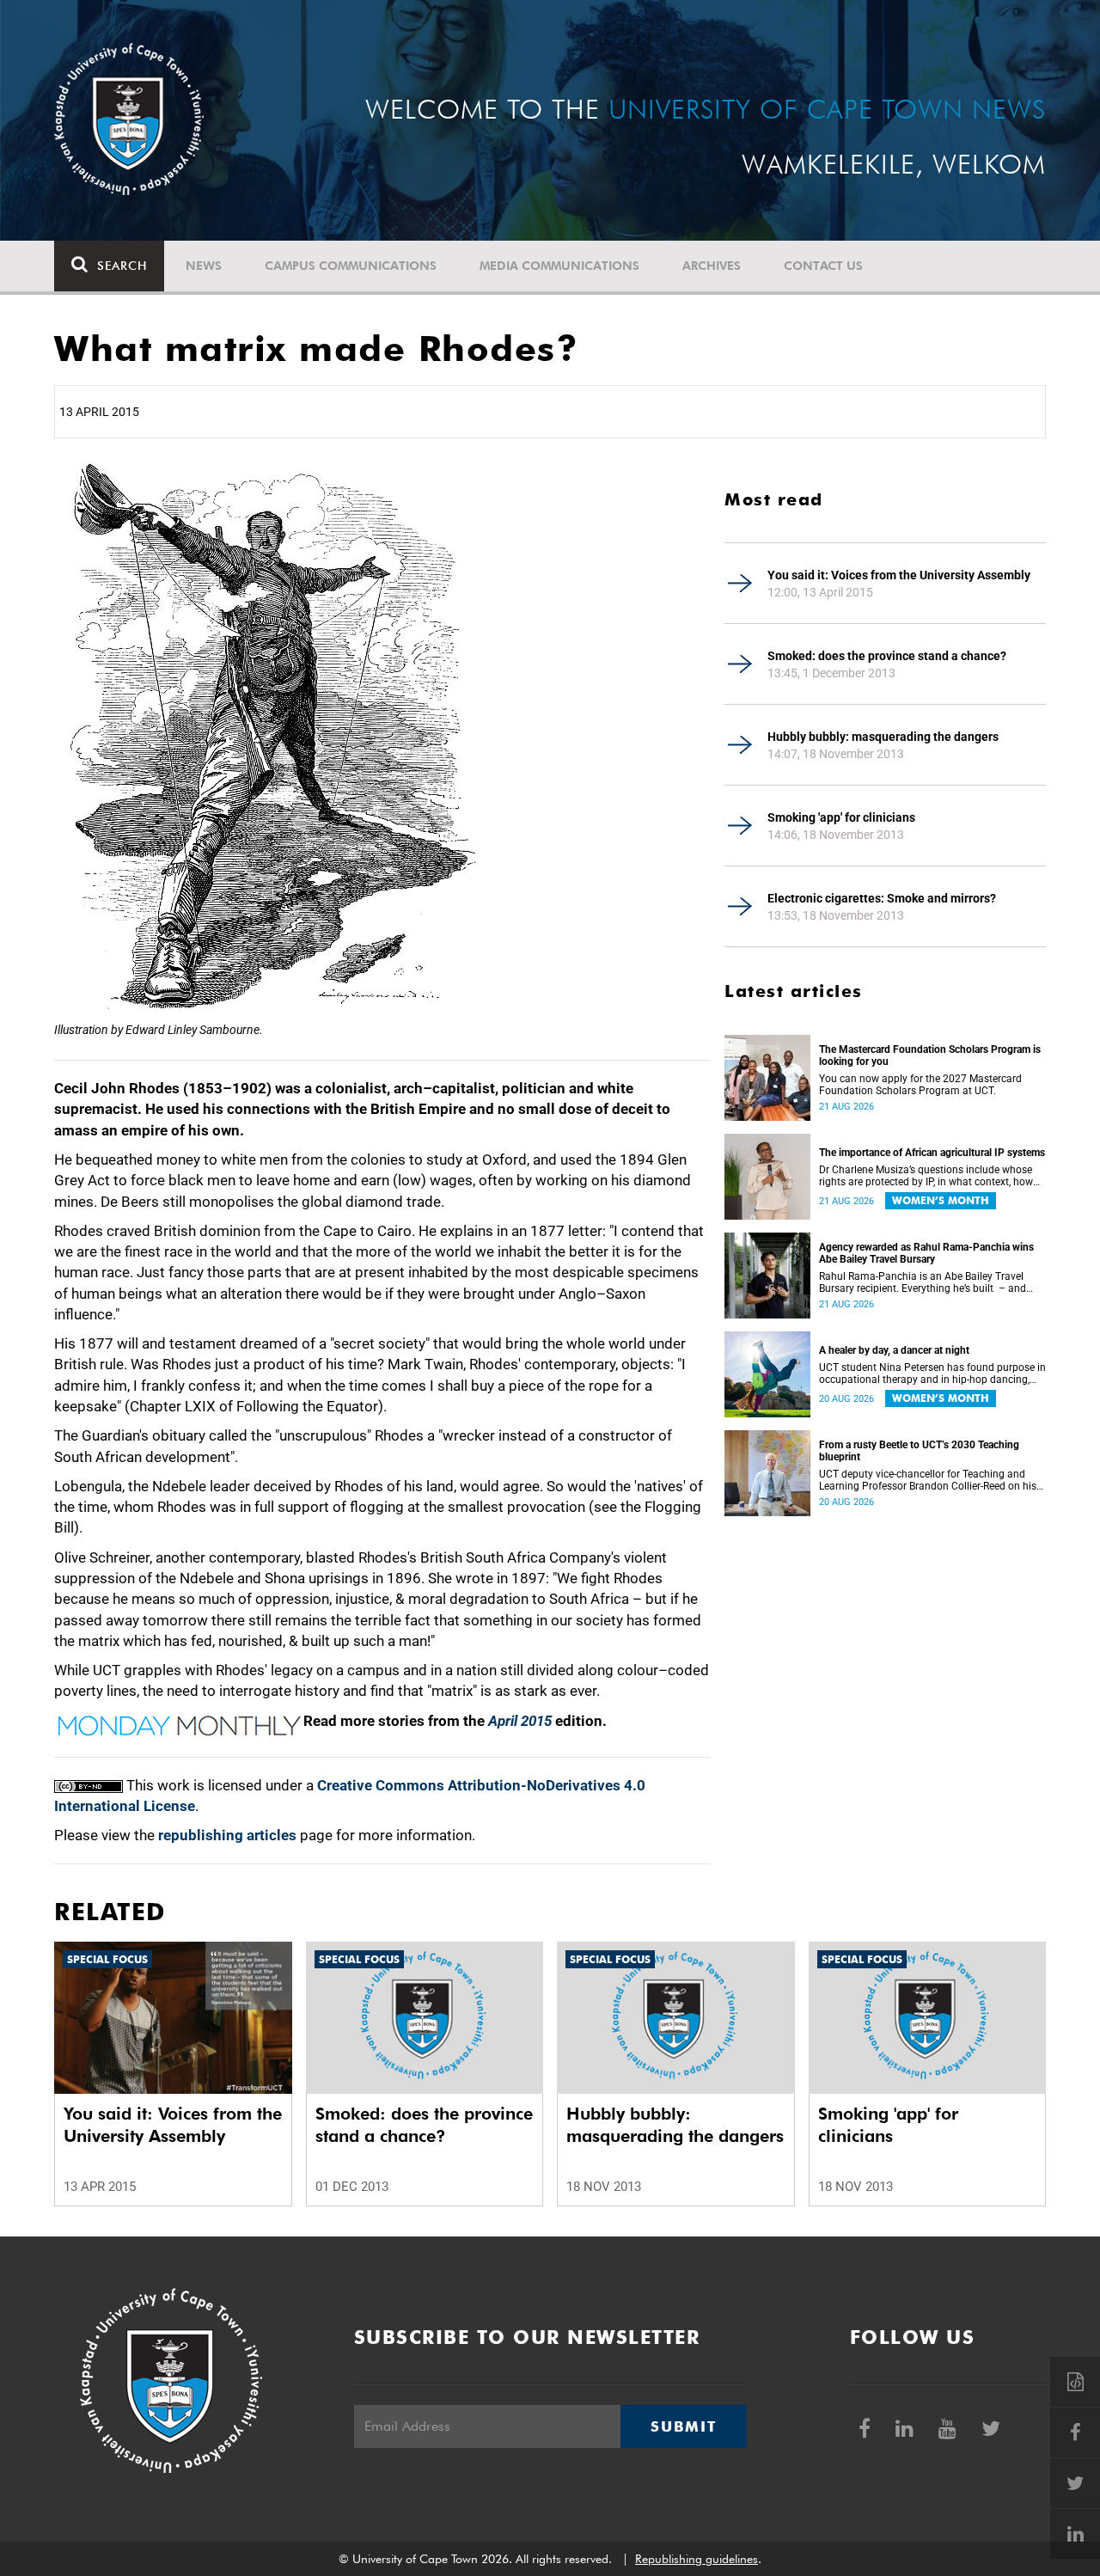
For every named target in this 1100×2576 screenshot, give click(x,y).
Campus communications (351, 266)
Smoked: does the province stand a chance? (887, 656)
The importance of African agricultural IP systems (932, 1153)
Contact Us (823, 266)
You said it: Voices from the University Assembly (899, 575)
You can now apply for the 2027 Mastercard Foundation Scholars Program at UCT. (920, 1085)
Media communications (559, 266)
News (204, 266)
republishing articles (227, 1835)
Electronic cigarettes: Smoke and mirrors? (882, 898)
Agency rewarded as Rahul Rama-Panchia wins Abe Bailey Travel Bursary (926, 1253)
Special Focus (107, 1959)
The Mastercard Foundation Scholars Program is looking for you (930, 1055)
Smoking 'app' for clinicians (841, 817)
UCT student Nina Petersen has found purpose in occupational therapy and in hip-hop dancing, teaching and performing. (932, 1374)
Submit (683, 2426)
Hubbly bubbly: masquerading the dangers (883, 737)
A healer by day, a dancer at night (894, 1350)
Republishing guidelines (697, 2559)
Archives (712, 266)
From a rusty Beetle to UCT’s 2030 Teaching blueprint (919, 1451)
